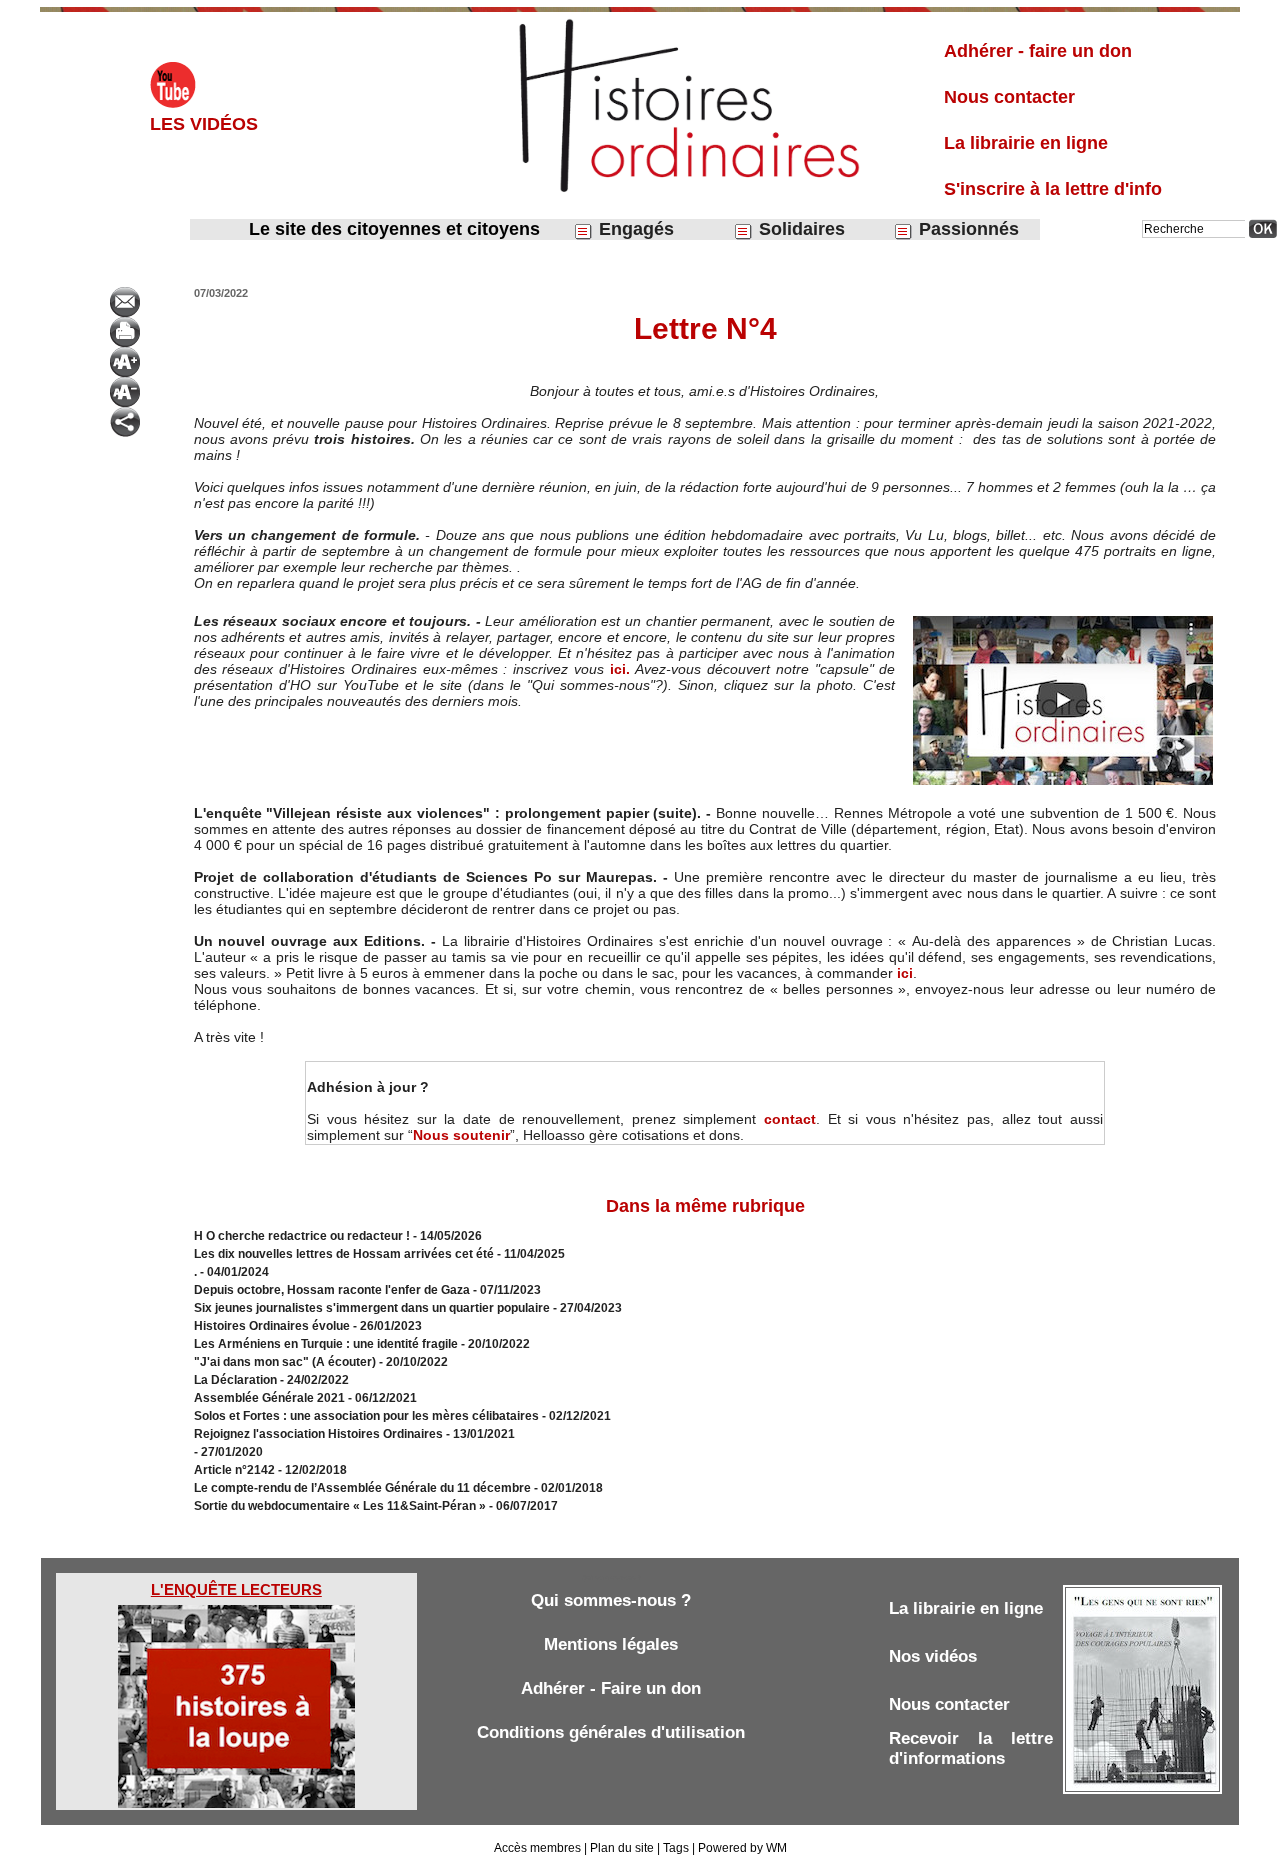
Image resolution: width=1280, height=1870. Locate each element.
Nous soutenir (461, 1135)
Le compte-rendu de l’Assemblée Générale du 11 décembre (362, 1488)
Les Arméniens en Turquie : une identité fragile (326, 1344)
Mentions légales (611, 1644)
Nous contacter (1009, 97)
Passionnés (966, 229)
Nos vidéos (933, 1656)
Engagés (634, 229)
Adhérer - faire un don (1038, 51)
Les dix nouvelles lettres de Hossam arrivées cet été (344, 1254)
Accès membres (537, 1848)
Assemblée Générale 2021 (271, 1398)
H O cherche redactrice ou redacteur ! (302, 1236)
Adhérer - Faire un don (611, 1688)
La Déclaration (235, 1380)
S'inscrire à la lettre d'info (1053, 189)
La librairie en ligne (1026, 143)
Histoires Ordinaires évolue (272, 1326)
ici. (623, 669)
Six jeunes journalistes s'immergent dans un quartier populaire (372, 1308)
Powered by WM (742, 1848)
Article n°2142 (234, 1470)
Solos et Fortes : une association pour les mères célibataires (366, 1416)
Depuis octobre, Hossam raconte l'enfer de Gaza (332, 1290)
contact (790, 1119)
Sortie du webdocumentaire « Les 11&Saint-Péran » (341, 1506)
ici (905, 973)
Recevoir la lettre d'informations (971, 1748)
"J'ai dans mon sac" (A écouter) (285, 1362)
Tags (676, 1848)
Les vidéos (204, 124)
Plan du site (622, 1848)
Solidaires (799, 229)
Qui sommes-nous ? (611, 1600)
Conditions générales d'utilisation (611, 1732)
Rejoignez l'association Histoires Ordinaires (318, 1434)
